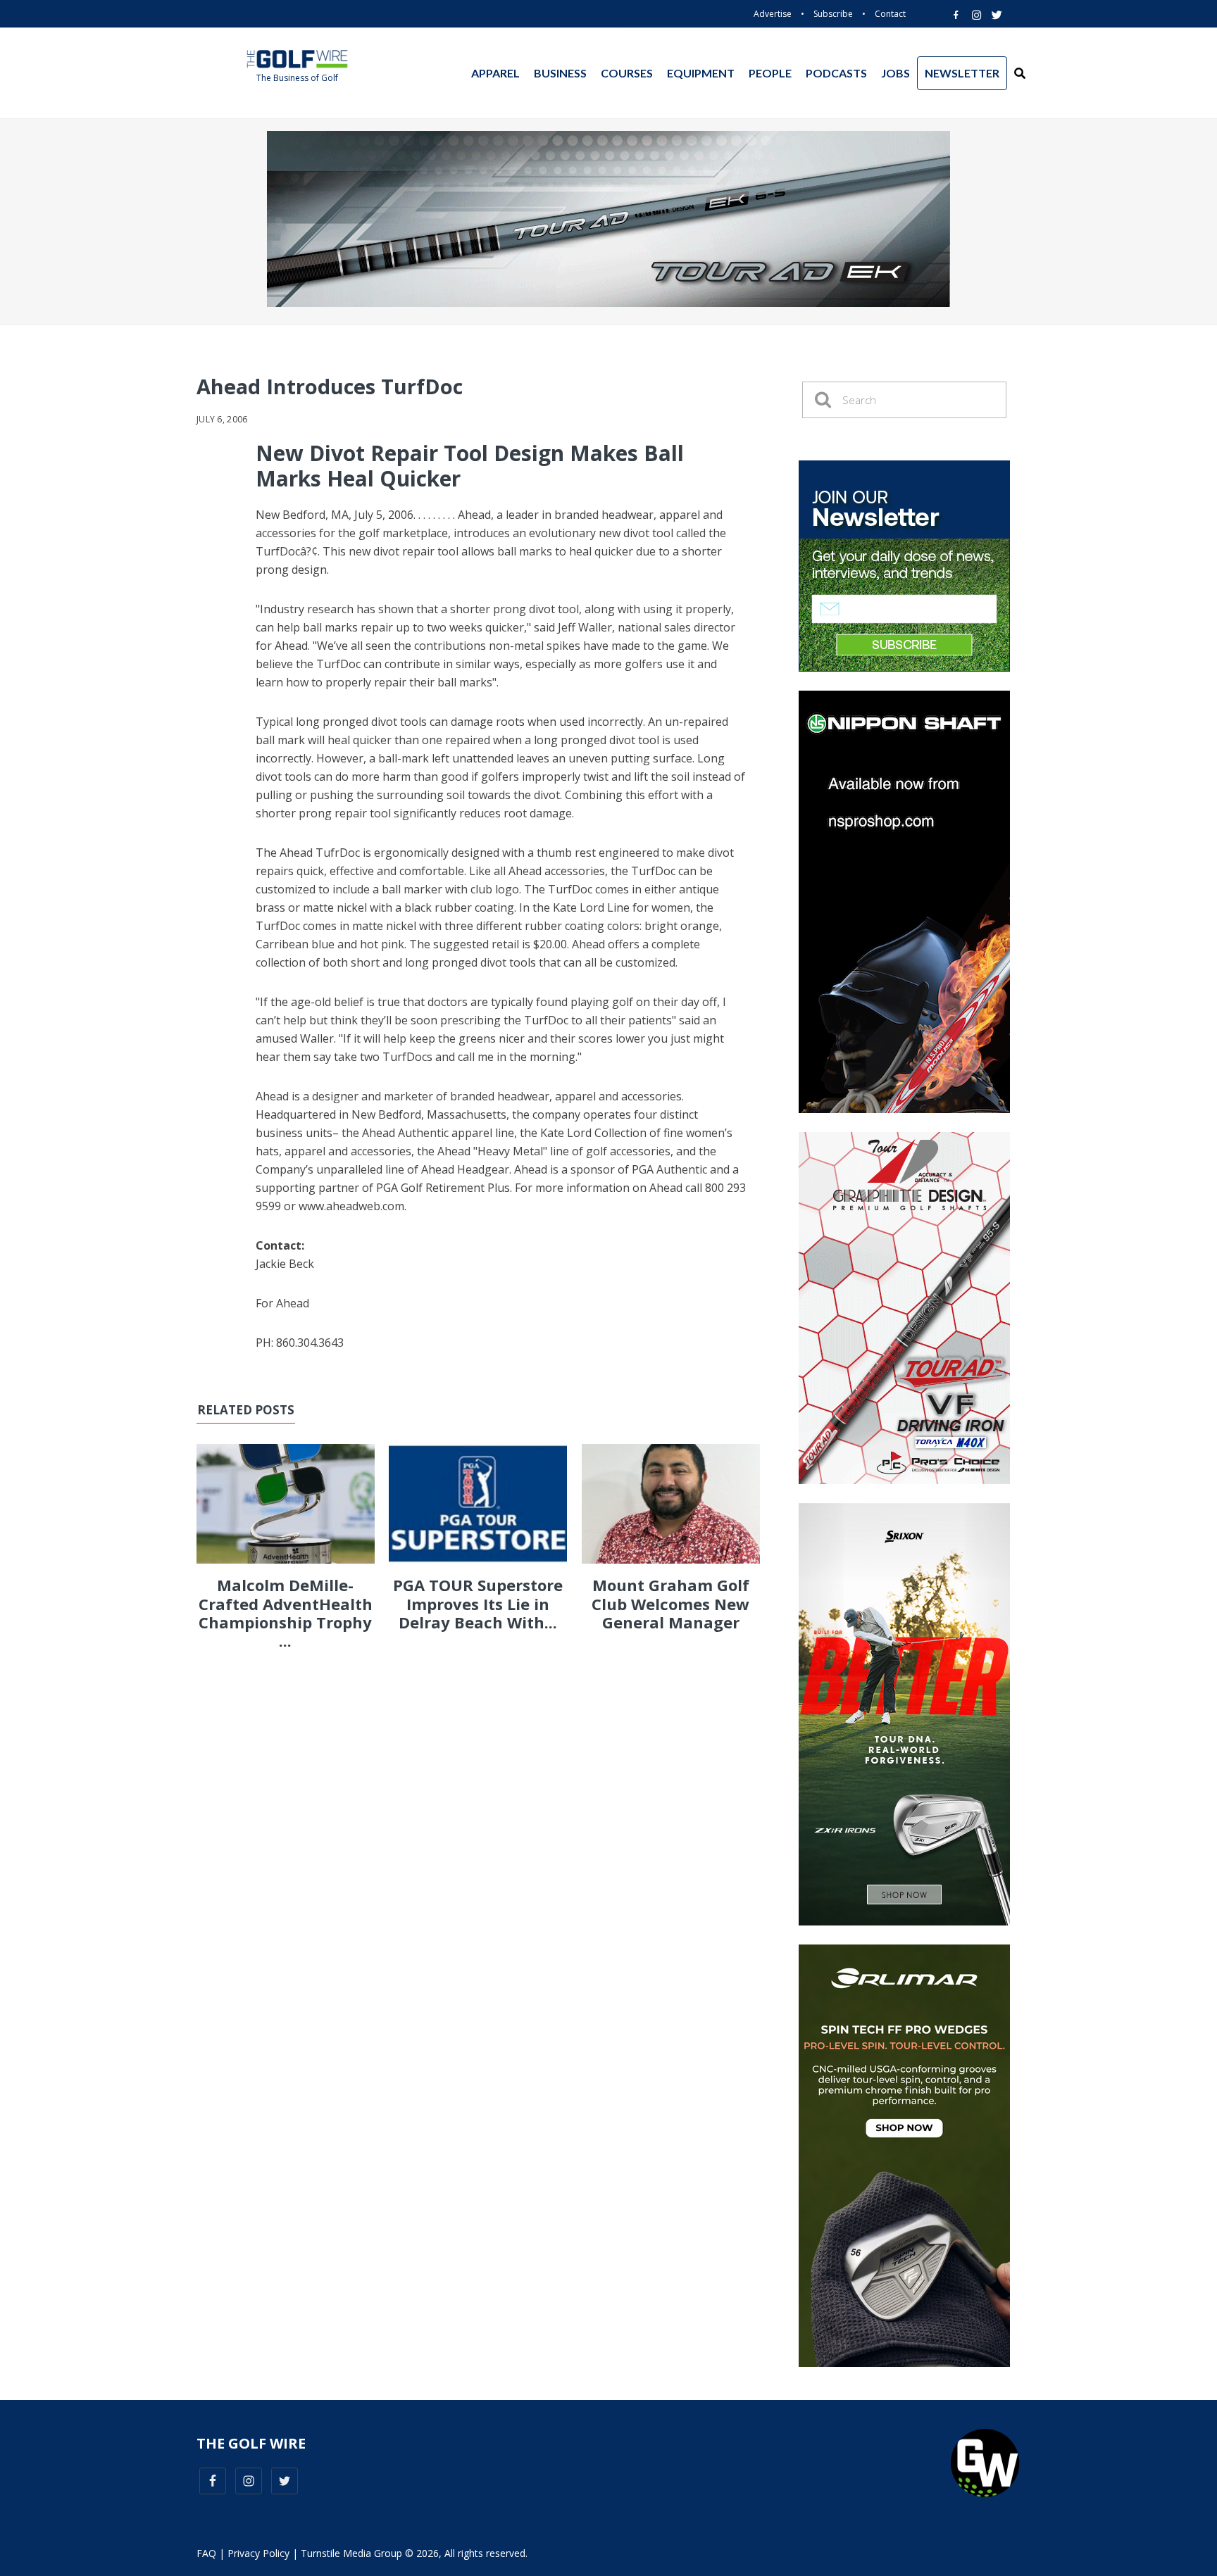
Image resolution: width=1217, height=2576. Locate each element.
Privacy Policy (258, 2553)
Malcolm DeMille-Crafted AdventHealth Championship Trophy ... (286, 1613)
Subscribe (833, 14)
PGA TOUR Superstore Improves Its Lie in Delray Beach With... (478, 1603)
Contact (890, 14)
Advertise (773, 14)
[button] (1020, 73)
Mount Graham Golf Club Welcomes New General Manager (670, 1603)
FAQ (206, 2553)
